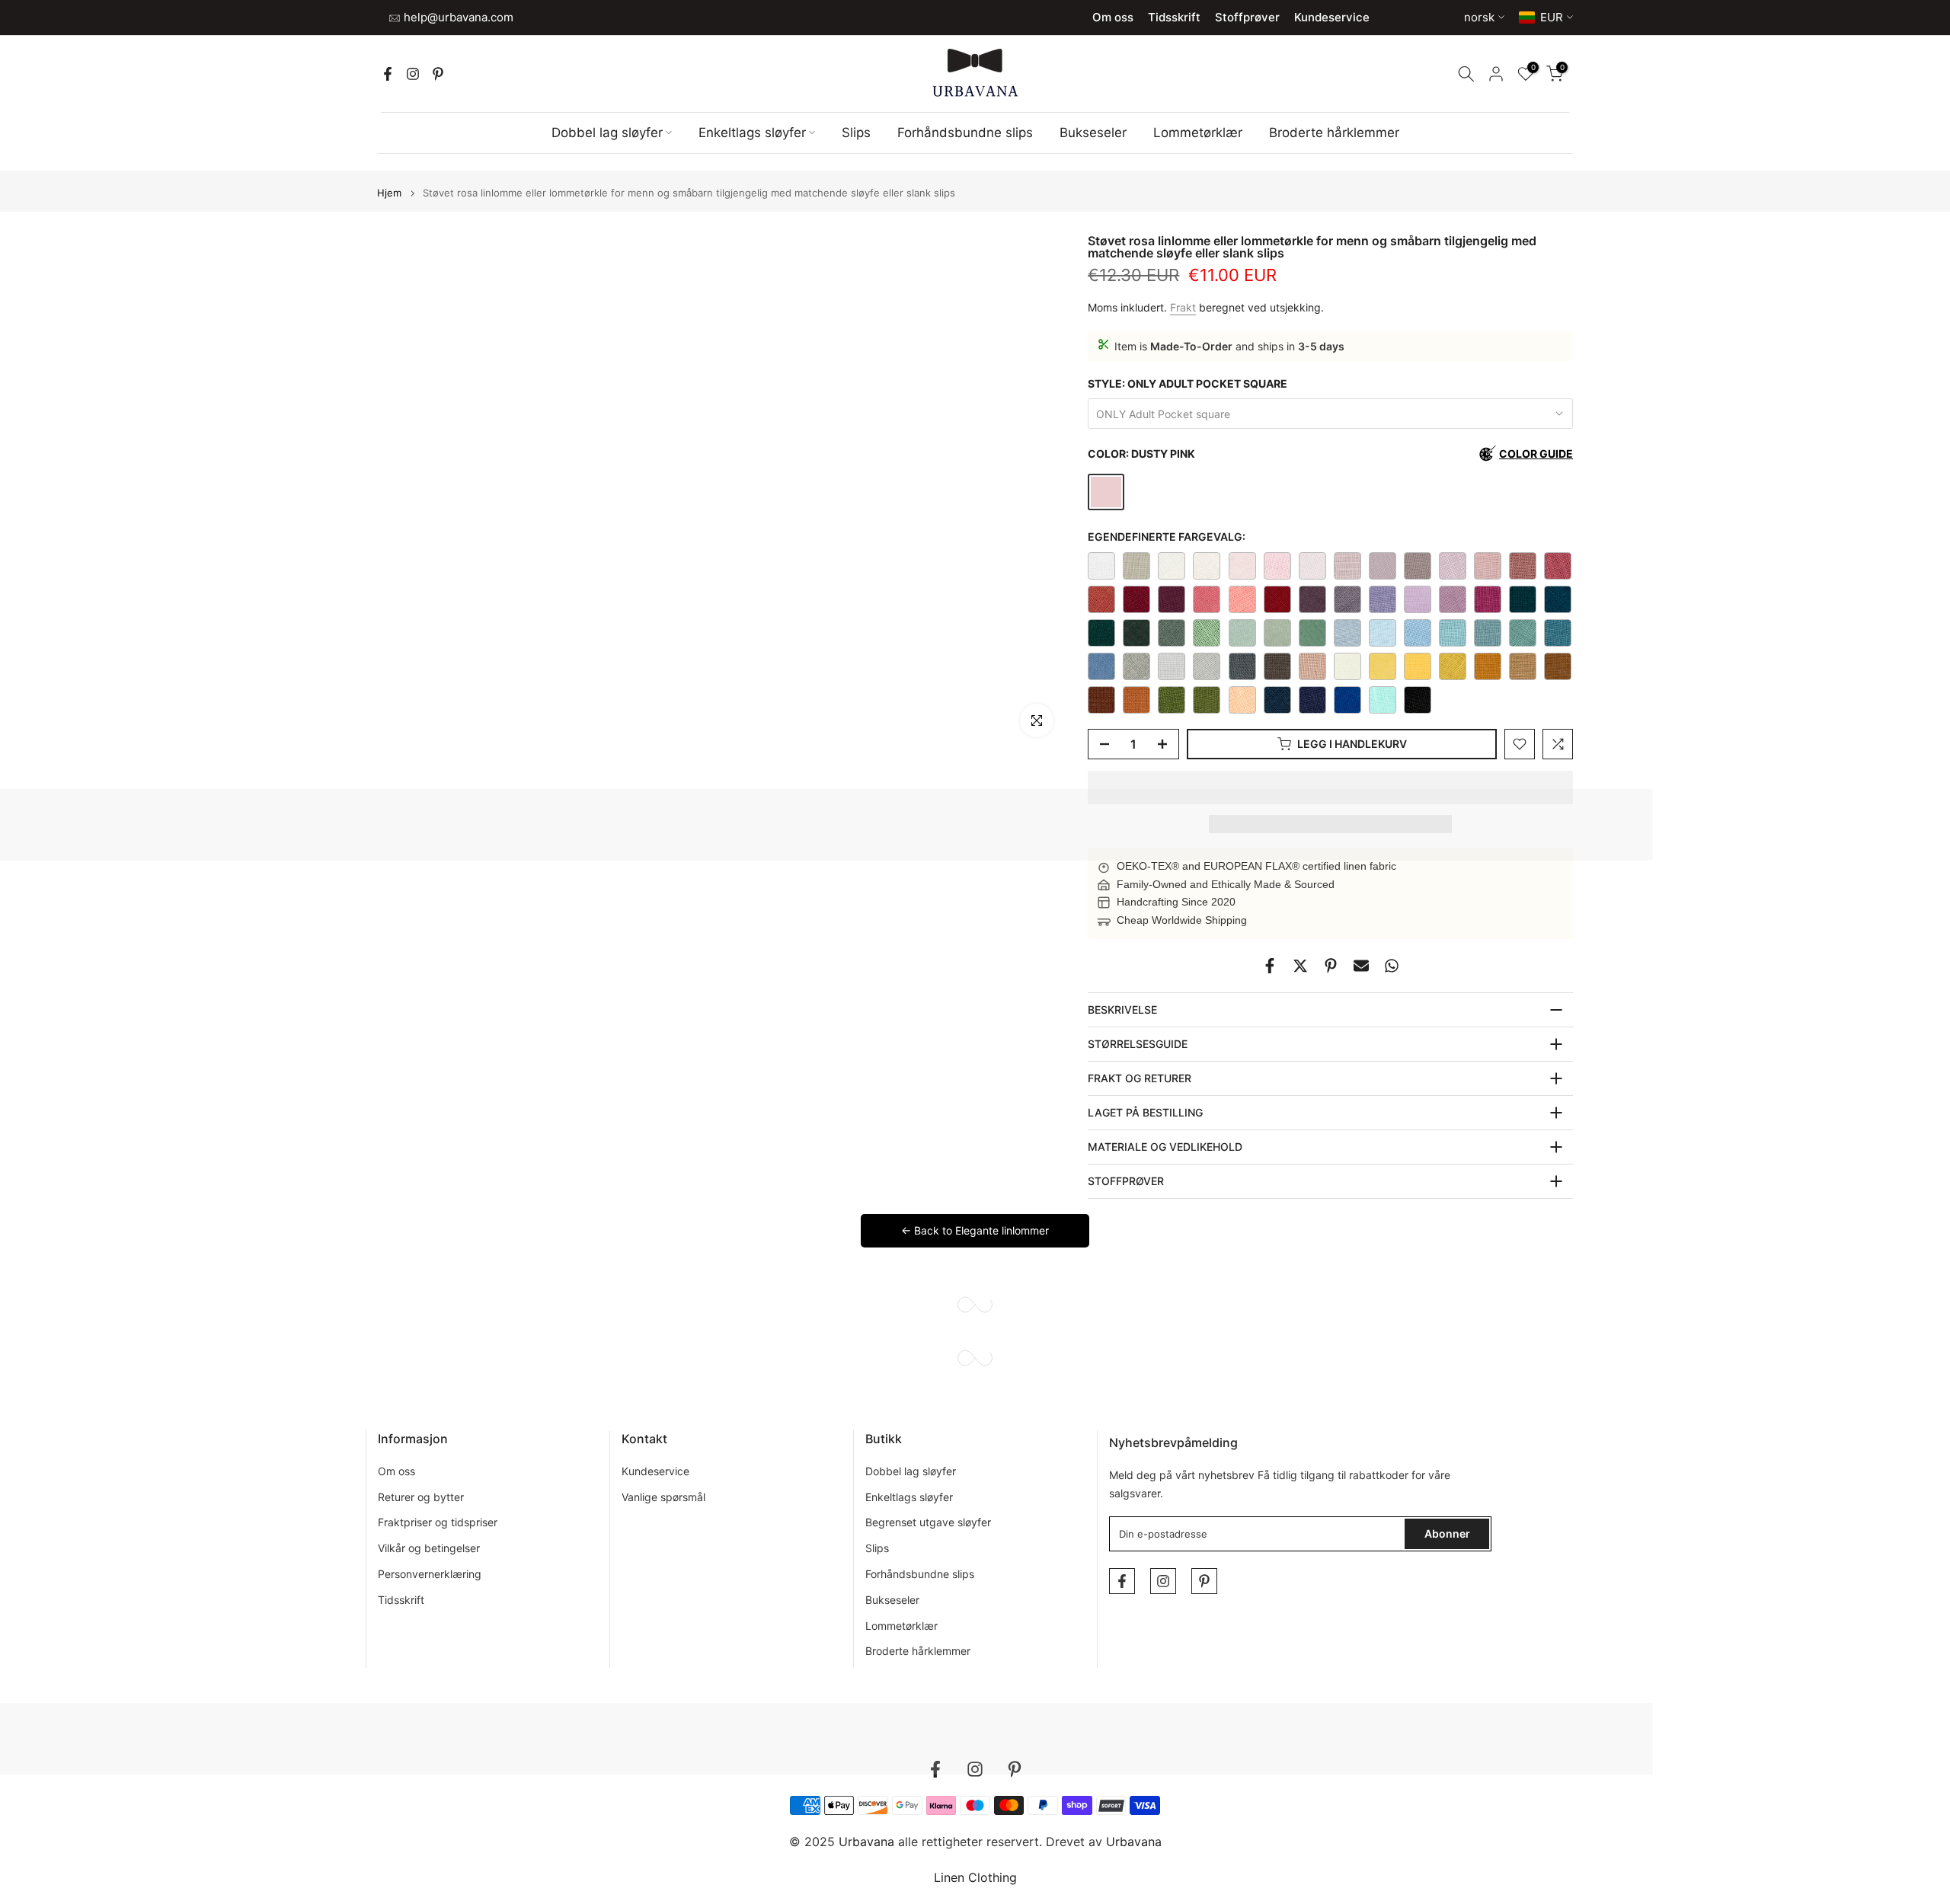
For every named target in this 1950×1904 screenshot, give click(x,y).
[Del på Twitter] (1300, 966)
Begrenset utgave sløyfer (928, 1522)
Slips (856, 133)
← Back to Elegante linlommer (975, 1230)
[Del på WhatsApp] (1392, 966)
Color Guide (1536, 454)
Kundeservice (1332, 17)
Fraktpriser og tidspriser (438, 1522)
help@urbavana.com (457, 17)
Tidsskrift (1174, 17)
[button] (1330, 787)
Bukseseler (1093, 133)
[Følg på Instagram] (413, 74)
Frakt (1183, 307)
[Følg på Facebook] (388, 74)
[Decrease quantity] (1100, 745)
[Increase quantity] (1167, 745)
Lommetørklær (1198, 133)
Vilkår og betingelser (429, 1548)
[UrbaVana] (975, 73)
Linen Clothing (975, 1877)
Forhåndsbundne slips (965, 133)
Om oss (1113, 17)
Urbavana (1134, 1842)
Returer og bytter (421, 1497)
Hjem (389, 193)
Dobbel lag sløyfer (607, 133)
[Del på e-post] (1361, 966)
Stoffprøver (1247, 17)
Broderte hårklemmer (1334, 133)
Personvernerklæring (430, 1574)
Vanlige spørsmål (663, 1497)
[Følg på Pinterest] (438, 74)
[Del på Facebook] (1270, 966)
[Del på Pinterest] (1331, 966)
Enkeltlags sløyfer (752, 133)
